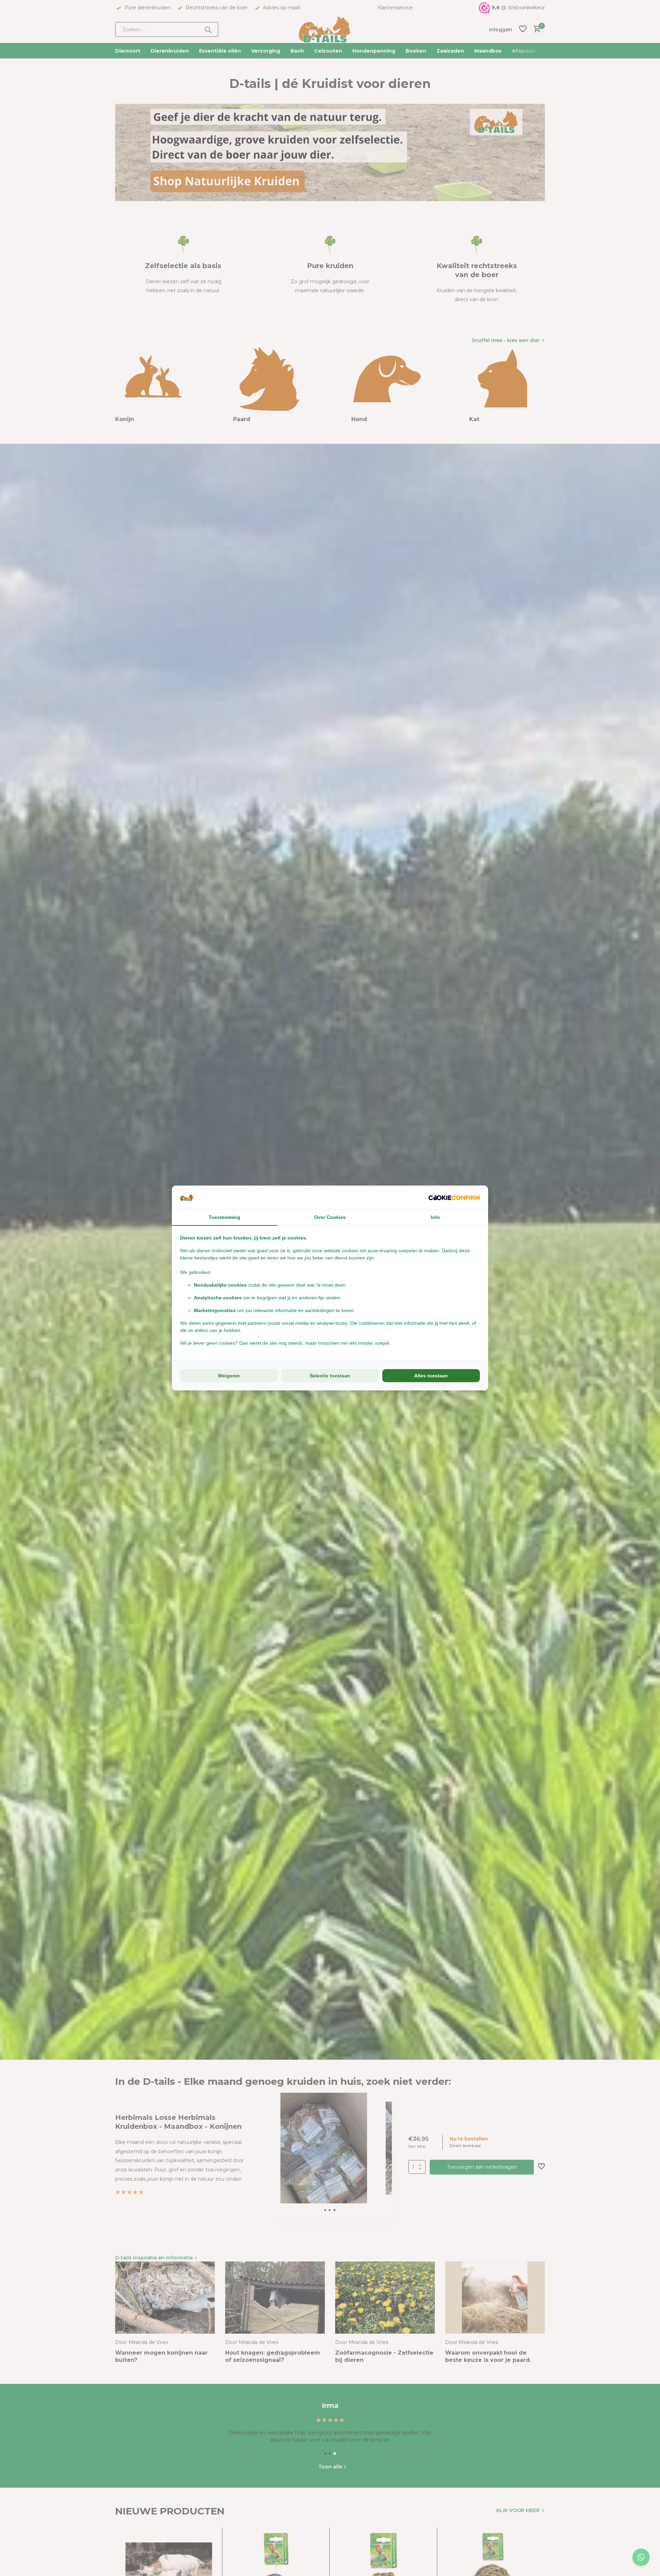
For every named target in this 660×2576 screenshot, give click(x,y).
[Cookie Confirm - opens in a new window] (454, 1197)
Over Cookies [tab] (330, 1217)
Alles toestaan (431, 1376)
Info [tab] (435, 1217)
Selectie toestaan (330, 1376)
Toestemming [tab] (224, 1217)
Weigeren (229, 1376)
